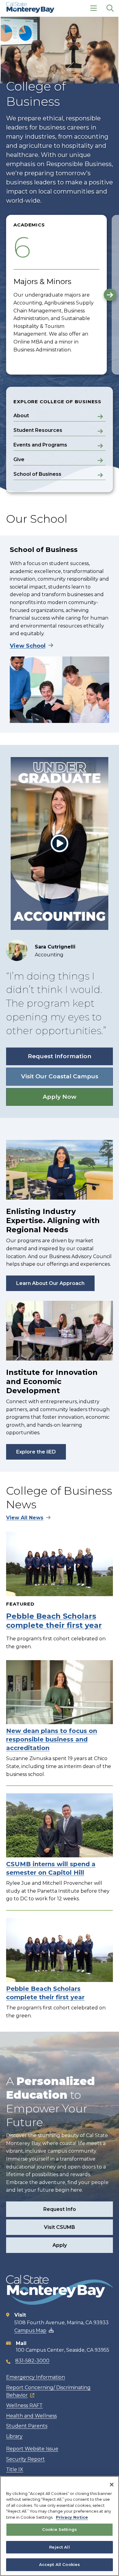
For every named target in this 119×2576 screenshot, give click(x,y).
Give (19, 459)
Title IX (15, 2469)
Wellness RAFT (24, 2405)
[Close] (112, 2485)
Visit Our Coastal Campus (60, 1076)
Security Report (25, 2459)
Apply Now (60, 1097)
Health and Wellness (31, 2416)
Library (14, 2436)
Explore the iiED (36, 1452)
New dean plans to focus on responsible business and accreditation (52, 1739)
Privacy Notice (72, 2517)
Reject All (59, 2547)
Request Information (60, 1056)
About (21, 416)
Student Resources (38, 430)
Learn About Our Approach (50, 1283)
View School (28, 646)
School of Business (37, 474)
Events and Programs (40, 445)
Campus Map (30, 2330)
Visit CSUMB (60, 2227)
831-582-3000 (32, 2361)
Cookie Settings (60, 2529)
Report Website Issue (32, 2449)
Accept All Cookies (60, 2564)
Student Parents (27, 2426)
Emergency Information (36, 2377)
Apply (60, 2245)
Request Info (60, 2209)
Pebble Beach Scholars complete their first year (54, 1621)
